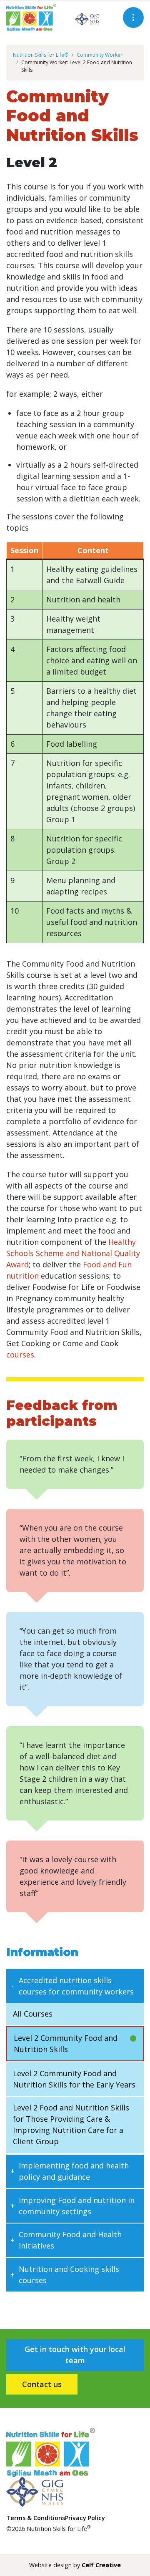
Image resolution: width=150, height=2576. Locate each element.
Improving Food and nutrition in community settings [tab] (77, 2206)
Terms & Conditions (36, 2518)
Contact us (42, 2384)
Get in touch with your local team (75, 2355)
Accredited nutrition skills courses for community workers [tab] (76, 1986)
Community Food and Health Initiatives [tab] (70, 2240)
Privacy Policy (85, 2518)
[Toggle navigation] (133, 18)
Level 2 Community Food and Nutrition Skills (66, 2043)
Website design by (75, 2565)
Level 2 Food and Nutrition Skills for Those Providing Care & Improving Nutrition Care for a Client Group (71, 2124)
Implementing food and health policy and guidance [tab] (74, 2171)
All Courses (33, 2014)
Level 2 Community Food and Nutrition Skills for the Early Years (74, 2079)
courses (20, 1355)
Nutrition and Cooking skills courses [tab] (69, 2275)
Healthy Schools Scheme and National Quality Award (73, 1253)
